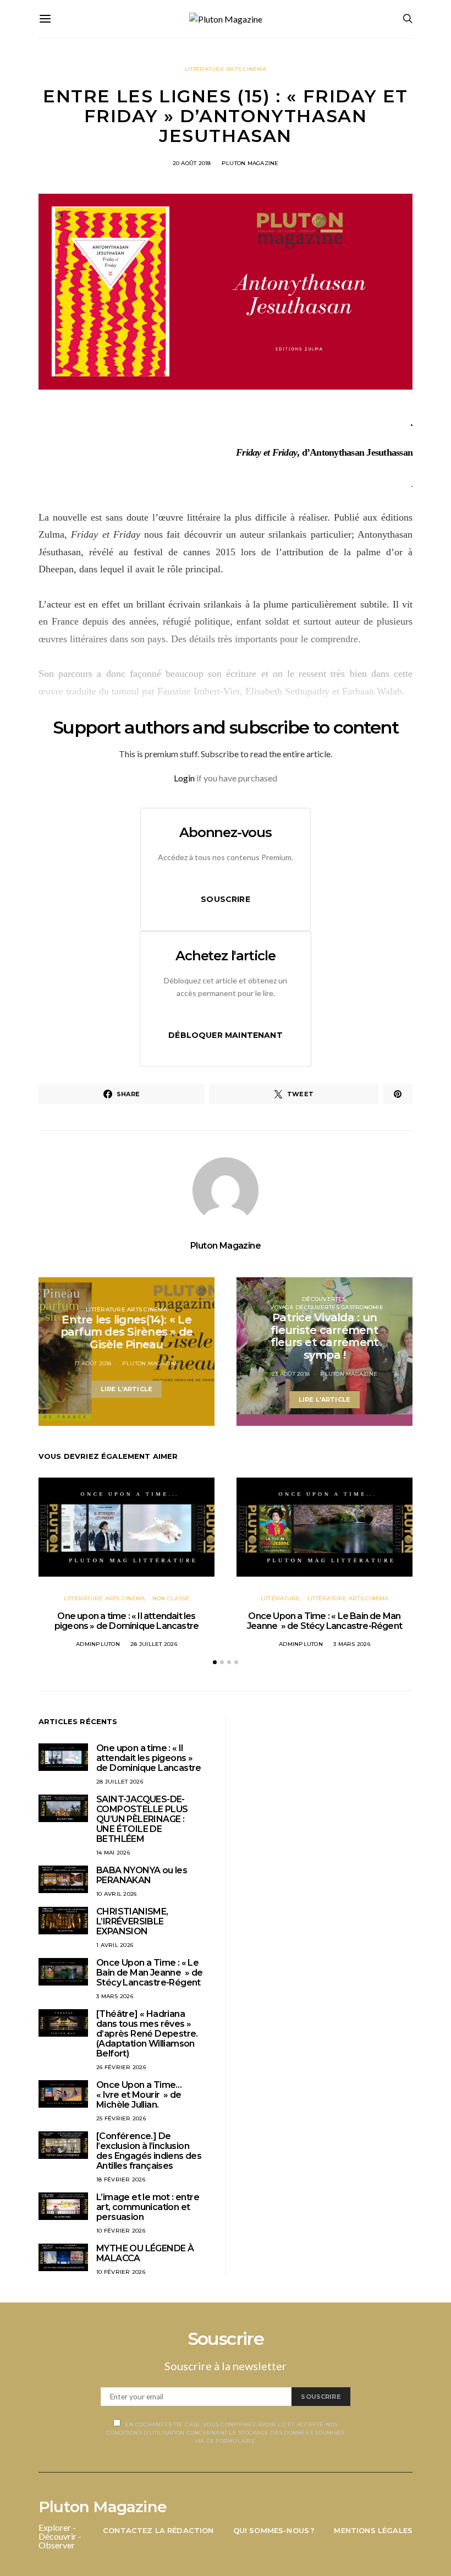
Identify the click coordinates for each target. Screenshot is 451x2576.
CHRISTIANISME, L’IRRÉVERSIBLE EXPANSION (132, 1921)
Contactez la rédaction (158, 2530)
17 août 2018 (93, 1363)
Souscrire (226, 899)
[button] (215, 1662)
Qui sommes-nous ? (274, 2530)
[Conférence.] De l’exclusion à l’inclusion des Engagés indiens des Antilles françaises (149, 2151)
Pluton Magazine (250, 163)
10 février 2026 (121, 2231)
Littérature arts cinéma (226, 69)
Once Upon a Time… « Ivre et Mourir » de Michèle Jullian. (139, 2095)
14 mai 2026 (113, 1853)
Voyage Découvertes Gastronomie (327, 1307)
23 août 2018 (291, 1374)
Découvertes (324, 1299)
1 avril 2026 (115, 1945)
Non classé (171, 1598)
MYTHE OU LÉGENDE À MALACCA (145, 2253)
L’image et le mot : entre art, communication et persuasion (148, 2207)
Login (184, 778)
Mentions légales (373, 2530)
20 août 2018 (192, 163)
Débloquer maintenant (226, 1035)
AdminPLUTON (98, 1644)
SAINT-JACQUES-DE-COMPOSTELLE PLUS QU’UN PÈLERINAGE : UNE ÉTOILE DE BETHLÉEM (142, 1819)
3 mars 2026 (352, 1644)
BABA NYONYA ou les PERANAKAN (142, 1875)
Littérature (280, 1598)
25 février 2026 (121, 2118)
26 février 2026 (121, 2067)
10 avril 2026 (116, 1894)
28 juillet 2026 (154, 1644)
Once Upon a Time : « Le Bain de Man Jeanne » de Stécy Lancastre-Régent (324, 1621)
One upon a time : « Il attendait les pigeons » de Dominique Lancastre (127, 1621)
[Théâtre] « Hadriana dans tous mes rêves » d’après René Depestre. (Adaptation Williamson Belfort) (147, 2034)
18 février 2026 (121, 2180)
